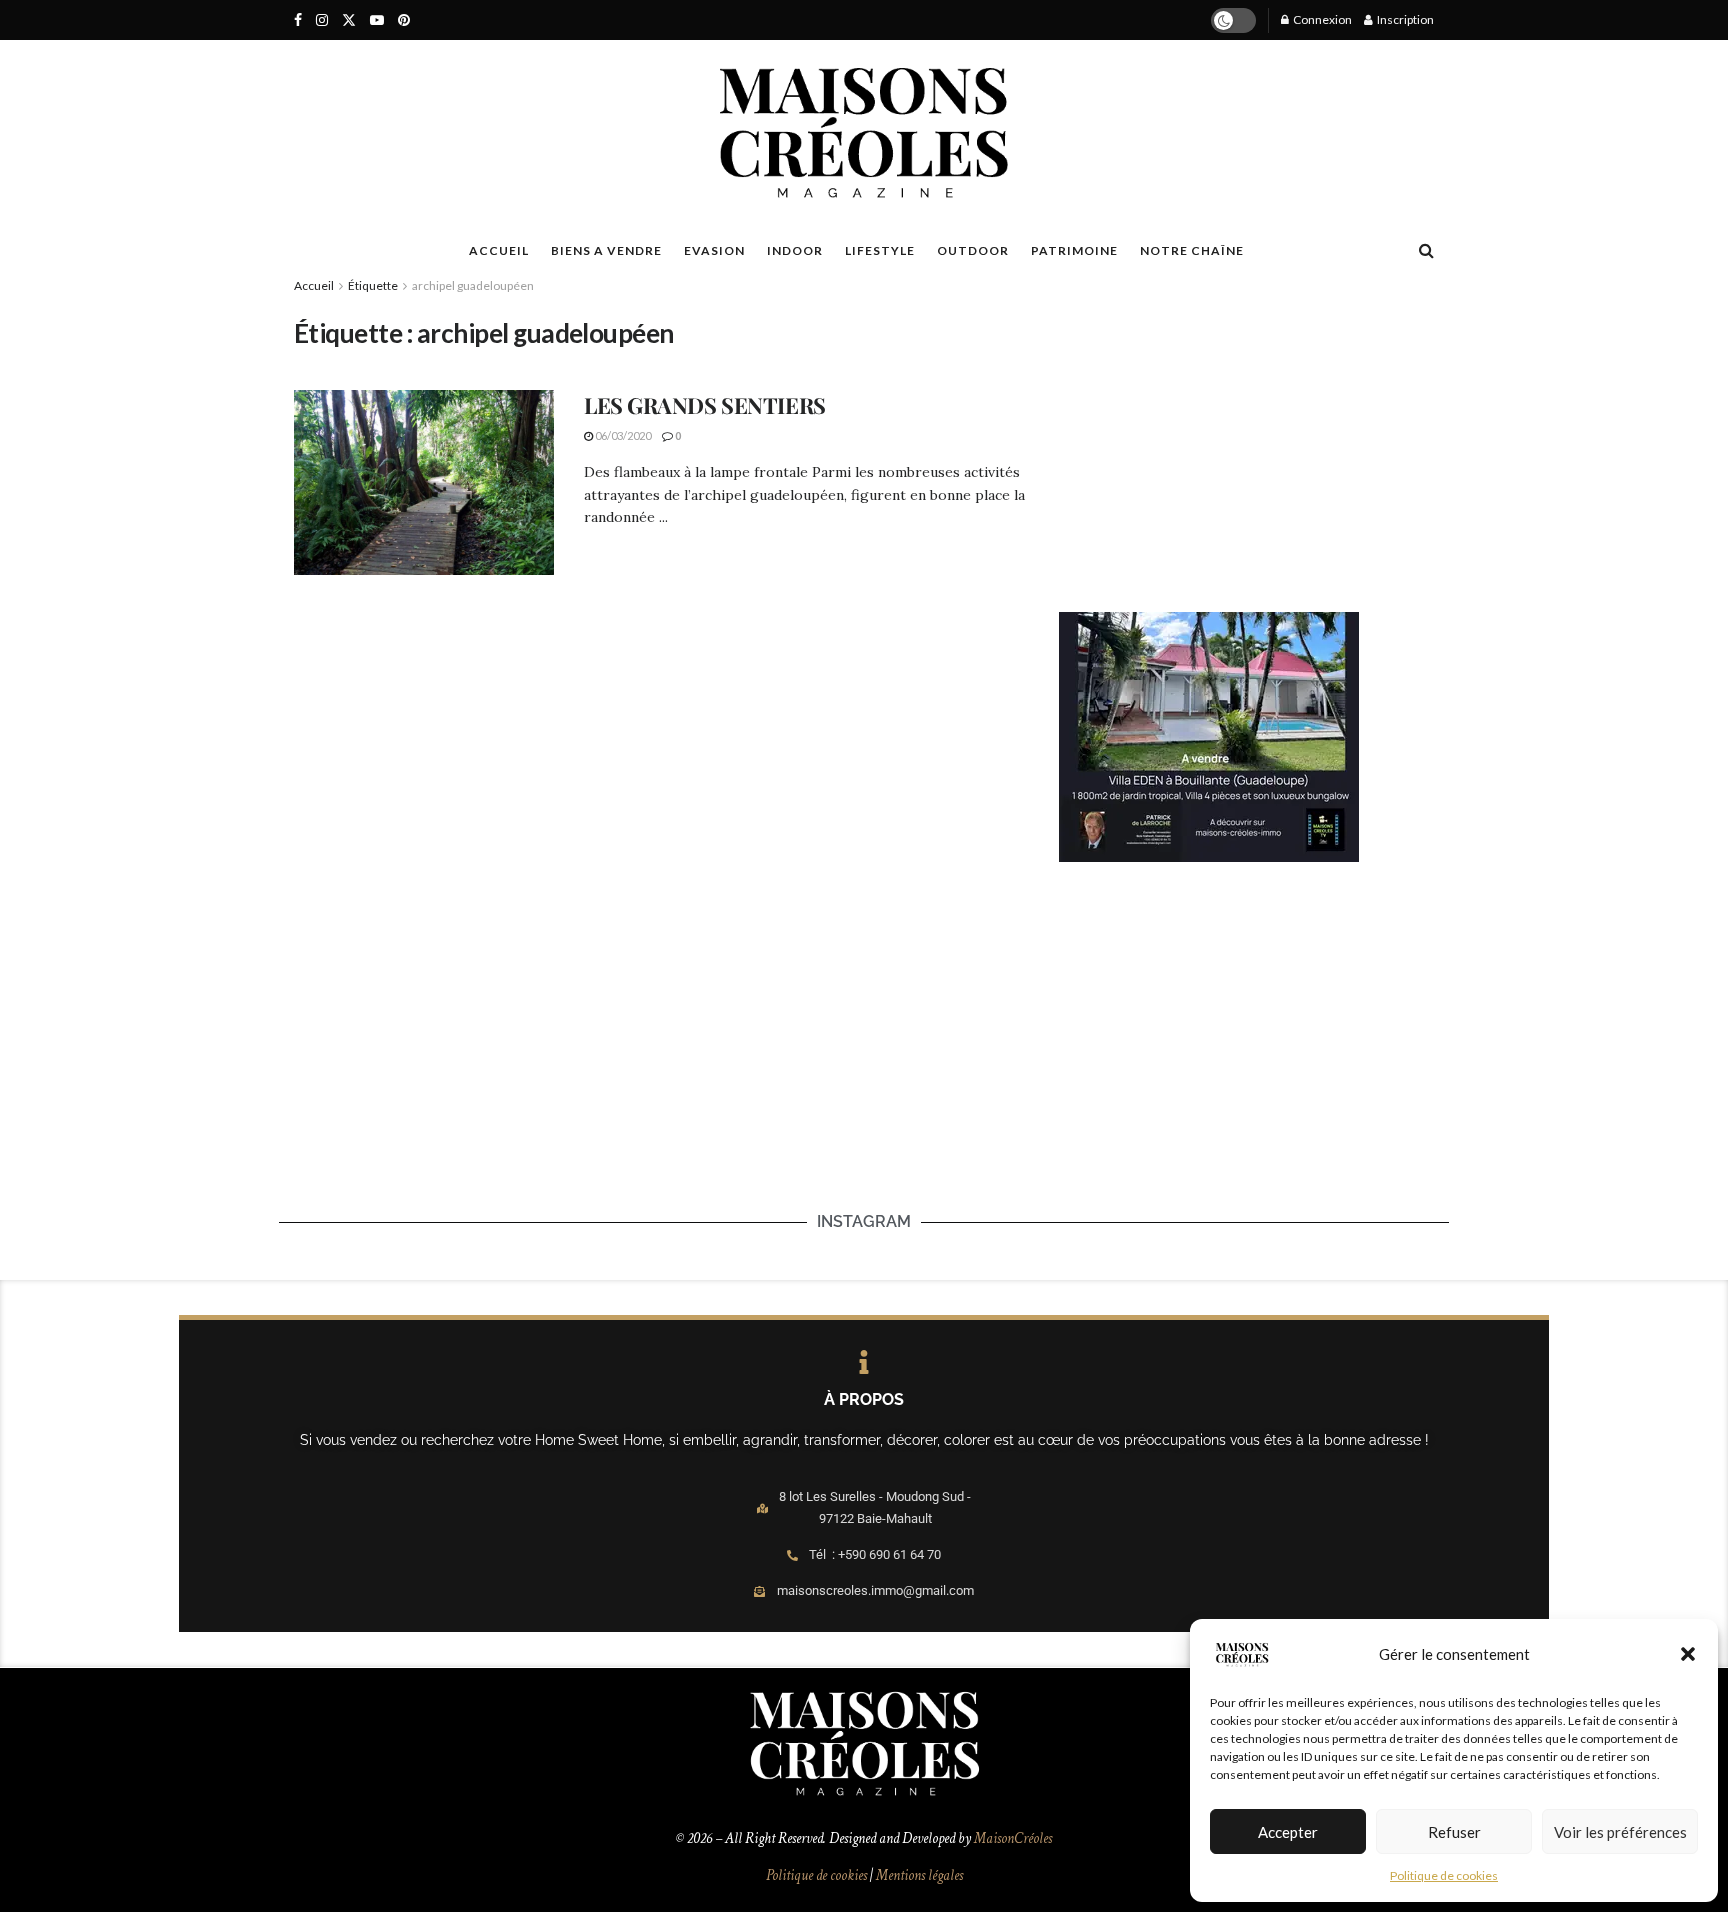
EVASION (714, 250)
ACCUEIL (499, 250)
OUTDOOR (973, 250)
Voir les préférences (1620, 1832)
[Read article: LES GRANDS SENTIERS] (424, 483)
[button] (1688, 1654)
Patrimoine (1074, 250)
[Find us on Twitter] (349, 20)
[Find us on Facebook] (298, 20)
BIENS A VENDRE (606, 250)
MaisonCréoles (1013, 1838)
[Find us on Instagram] (322, 20)
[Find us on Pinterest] (404, 20)
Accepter (1288, 1832)
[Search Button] (1426, 250)
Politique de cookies (1444, 1875)
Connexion (1321, 19)
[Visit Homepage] (863, 133)
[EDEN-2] (1209, 735)
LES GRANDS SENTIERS (705, 405)
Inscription (1404, 19)
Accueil (314, 285)
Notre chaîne (1192, 250)
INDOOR (795, 250)
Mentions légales (919, 1875)
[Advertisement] (1247, 441)
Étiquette (373, 285)
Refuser (1454, 1832)
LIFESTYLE (880, 250)
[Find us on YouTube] (377, 20)
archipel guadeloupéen (473, 285)
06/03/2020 (622, 435)
